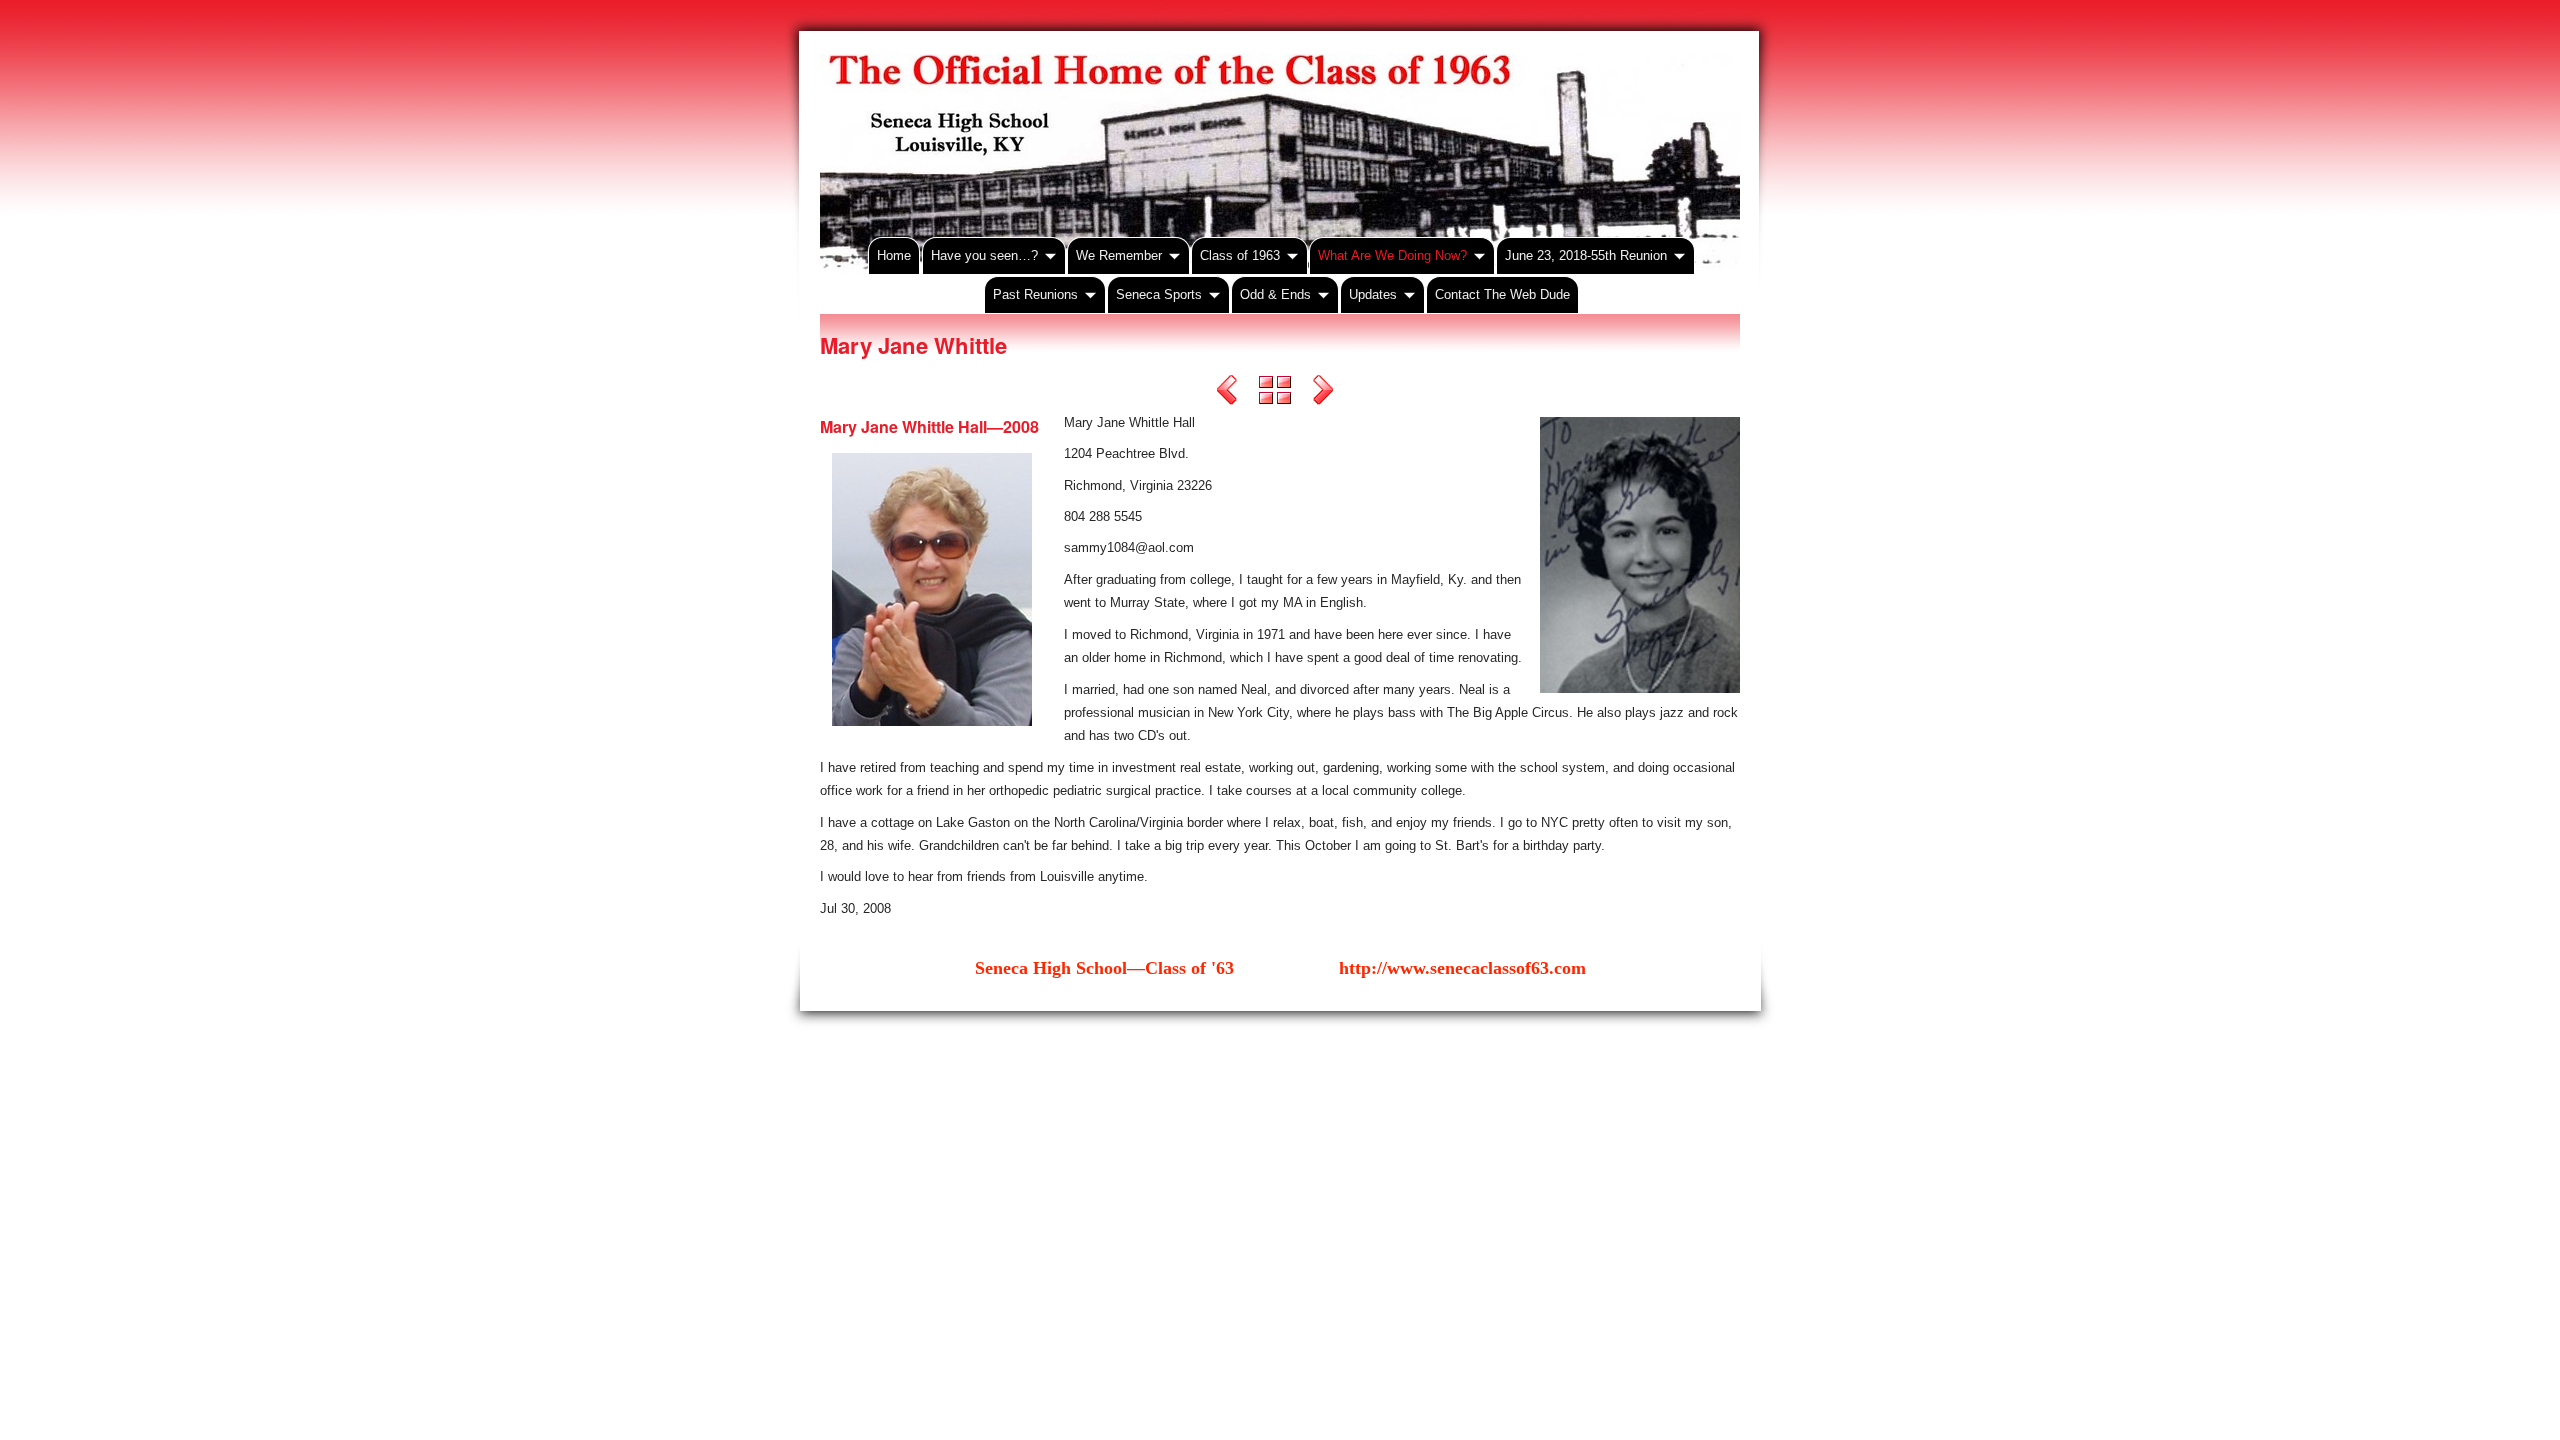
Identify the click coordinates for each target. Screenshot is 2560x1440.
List (1275, 393)
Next (1323, 393)
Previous (1227, 393)
